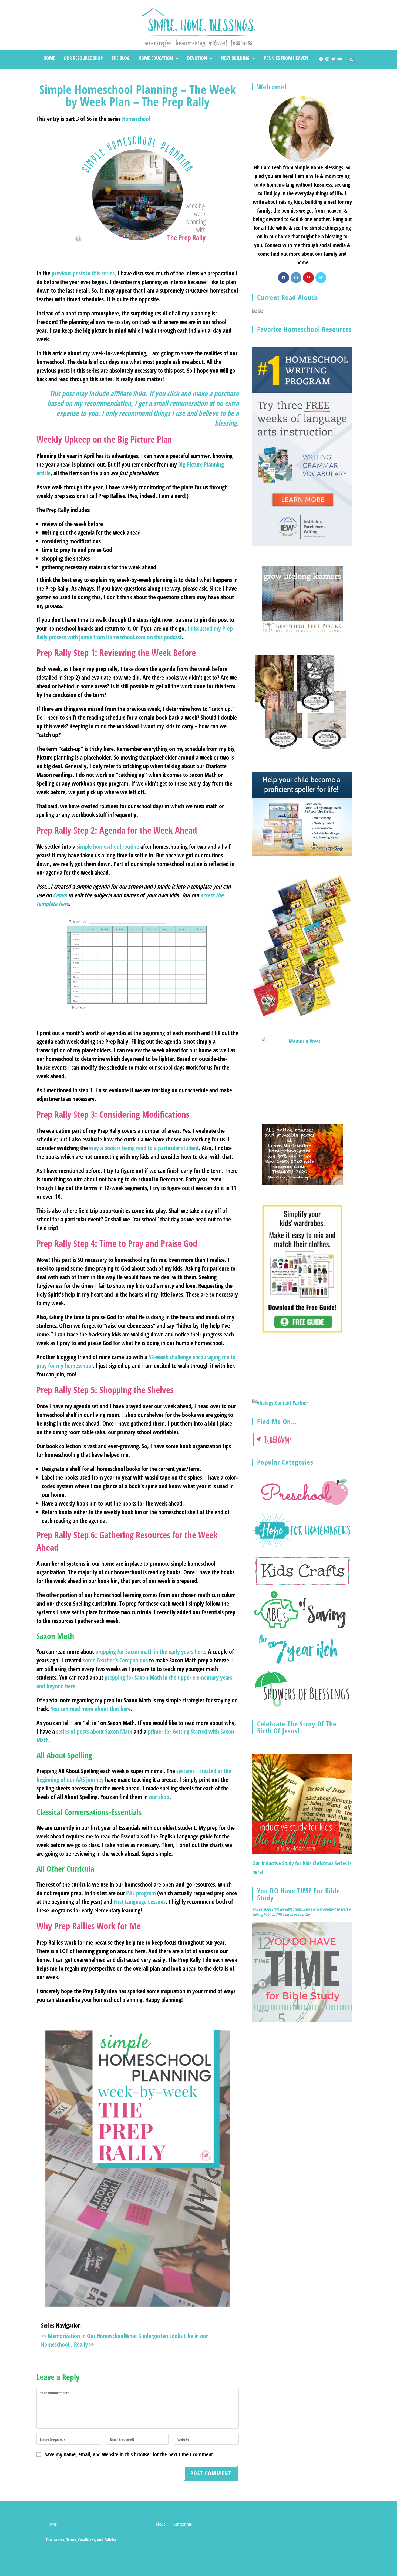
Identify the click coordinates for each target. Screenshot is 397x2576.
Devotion (197, 58)
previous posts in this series (83, 273)
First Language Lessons (140, 1901)
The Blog (121, 58)
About (160, 2524)
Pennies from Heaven (286, 58)
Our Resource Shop (83, 58)
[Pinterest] (308, 278)
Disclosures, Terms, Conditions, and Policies (81, 2540)
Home (49, 58)
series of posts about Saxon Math (94, 1731)
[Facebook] (321, 59)
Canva (60, 895)
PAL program (141, 1893)
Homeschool (136, 119)
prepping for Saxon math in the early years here (150, 1651)
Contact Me (183, 2524)
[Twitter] (333, 59)
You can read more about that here (91, 1709)
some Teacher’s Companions (115, 1660)
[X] (321, 278)
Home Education (156, 58)
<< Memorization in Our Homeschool (83, 2336)
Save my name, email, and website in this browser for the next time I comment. (129, 2454)
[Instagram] (327, 59)
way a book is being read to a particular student (144, 1148)
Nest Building (235, 58)
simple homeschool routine (108, 846)
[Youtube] (340, 59)
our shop (159, 1797)
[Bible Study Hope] (302, 1972)
